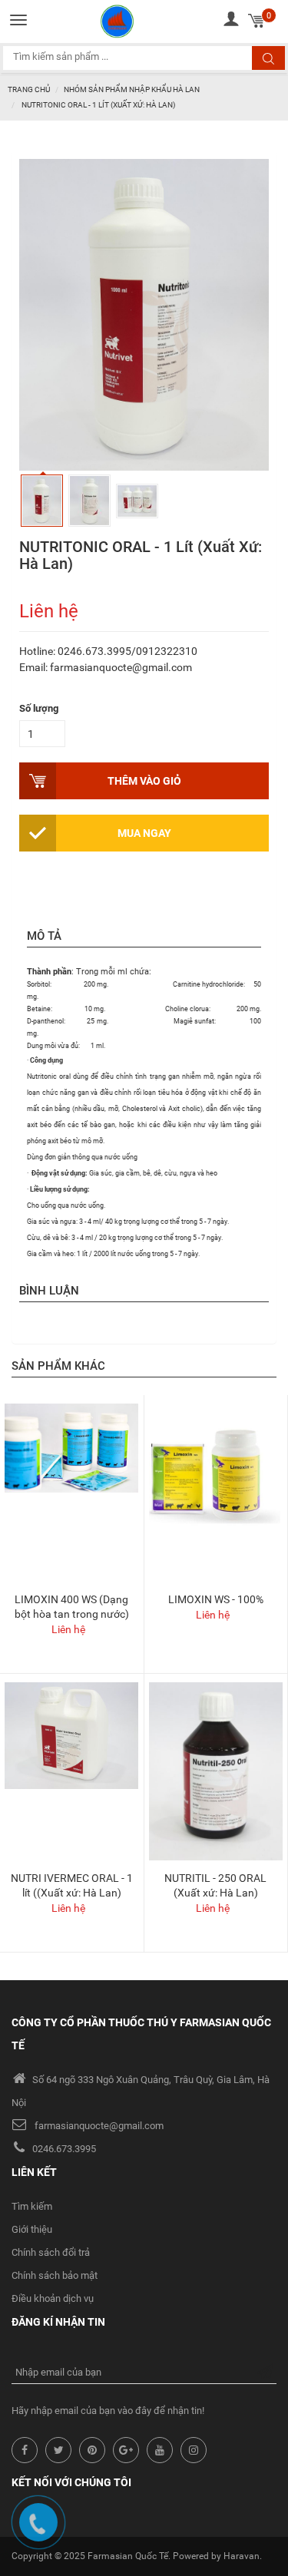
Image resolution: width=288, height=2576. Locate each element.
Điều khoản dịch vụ (53, 2298)
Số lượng (39, 708)
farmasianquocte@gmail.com (99, 2126)
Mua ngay (144, 833)
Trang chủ (29, 89)
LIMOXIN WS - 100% (216, 1599)
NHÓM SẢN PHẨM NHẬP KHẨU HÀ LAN (132, 89)
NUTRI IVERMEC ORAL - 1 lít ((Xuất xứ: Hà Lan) (72, 1885)
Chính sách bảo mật (55, 2275)
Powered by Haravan (216, 2556)
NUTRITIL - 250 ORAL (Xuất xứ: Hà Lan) (215, 1885)
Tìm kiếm (32, 2206)
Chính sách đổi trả (51, 2252)
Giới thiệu (32, 2229)
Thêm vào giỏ (144, 781)
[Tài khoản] (231, 19)
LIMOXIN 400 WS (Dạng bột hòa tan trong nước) (72, 1607)
